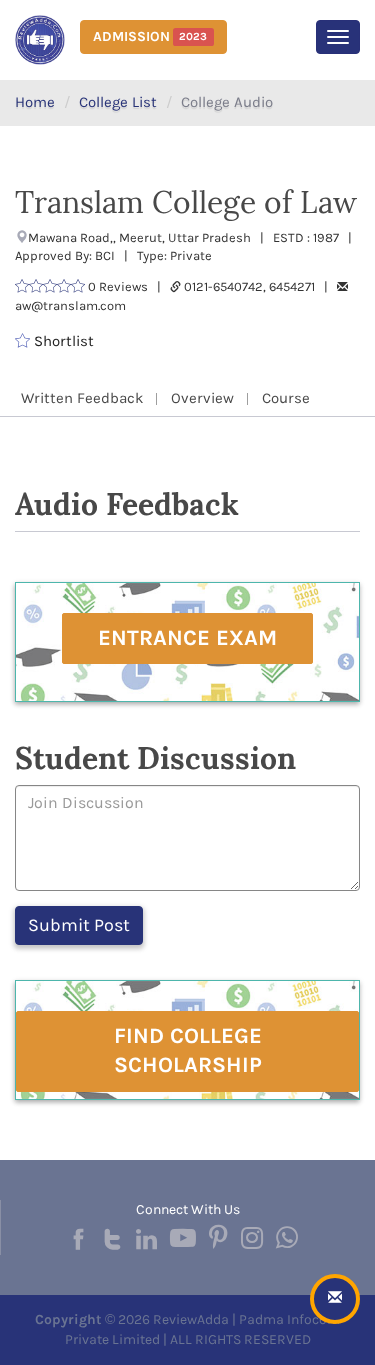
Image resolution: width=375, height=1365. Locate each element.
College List (118, 102)
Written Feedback (82, 398)
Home (35, 102)
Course (286, 398)
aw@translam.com (70, 305)
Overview (202, 398)
